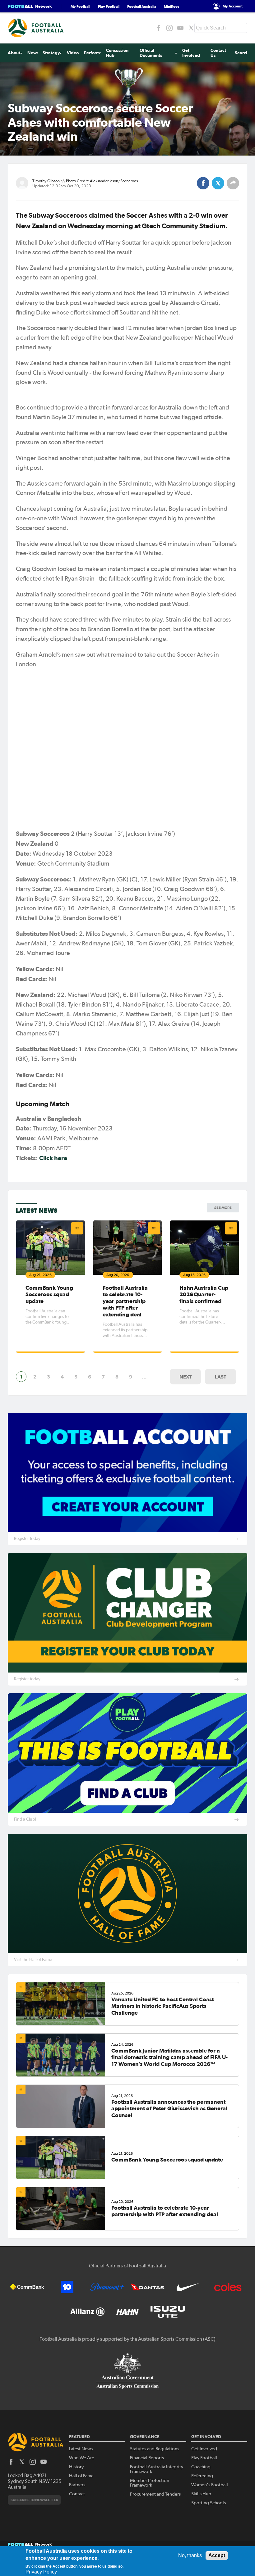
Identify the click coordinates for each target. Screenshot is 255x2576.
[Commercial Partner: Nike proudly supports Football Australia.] (188, 2287)
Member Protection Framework (150, 2483)
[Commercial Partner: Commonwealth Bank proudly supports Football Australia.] (27, 2287)
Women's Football (210, 2485)
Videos (74, 53)
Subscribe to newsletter (34, 2500)
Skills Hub (201, 2494)
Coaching (201, 2467)
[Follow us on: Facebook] (159, 28)
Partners (77, 2485)
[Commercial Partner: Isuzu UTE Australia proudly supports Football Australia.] (168, 2312)
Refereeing (202, 2476)
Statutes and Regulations (155, 2449)
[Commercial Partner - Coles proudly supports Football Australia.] (228, 2287)
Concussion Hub (117, 53)
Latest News (81, 2449)
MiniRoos (172, 6)
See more (223, 1208)
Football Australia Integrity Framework (157, 2469)
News (33, 53)
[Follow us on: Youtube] (180, 28)
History (76, 2467)
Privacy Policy (41, 2572)
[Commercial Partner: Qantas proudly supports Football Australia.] (148, 2287)
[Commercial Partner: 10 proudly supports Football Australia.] (67, 2287)
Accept (217, 2555)
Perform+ (93, 53)
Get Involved (191, 53)
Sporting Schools (209, 2503)
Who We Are (82, 2458)
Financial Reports (147, 2458)
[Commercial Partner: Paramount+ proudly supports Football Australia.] (107, 2287)
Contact (77, 2494)
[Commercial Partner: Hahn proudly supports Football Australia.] (127, 2312)
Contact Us (218, 53)
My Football (80, 6)
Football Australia (142, 6)
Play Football (109, 6)
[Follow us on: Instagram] (169, 28)
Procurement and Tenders (155, 2494)
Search (242, 53)
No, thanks (190, 2555)
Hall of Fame (81, 2476)
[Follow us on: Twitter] (191, 28)
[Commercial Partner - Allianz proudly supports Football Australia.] (87, 2312)
